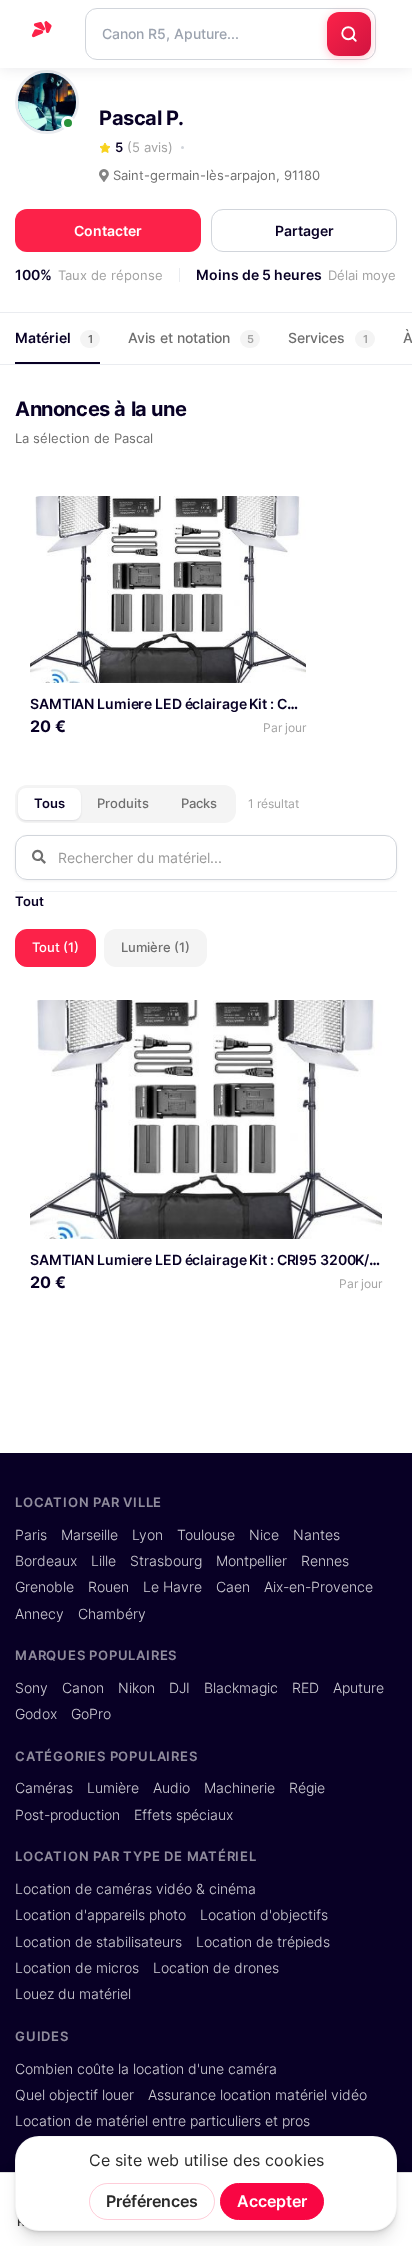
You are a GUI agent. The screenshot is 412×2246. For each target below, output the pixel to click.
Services (328, 337)
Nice (264, 1535)
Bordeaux (46, 1561)
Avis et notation (191, 337)
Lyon (147, 1535)
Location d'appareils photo (100, 1915)
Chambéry (112, 1614)
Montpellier (251, 1561)
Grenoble (44, 1587)
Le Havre (172, 1587)
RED (305, 1688)
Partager (304, 230)
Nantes (316, 1535)
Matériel (54, 337)
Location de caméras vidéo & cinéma (135, 1889)
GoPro (91, 1714)
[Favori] (282, 518)
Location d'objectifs (264, 1915)
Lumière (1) (155, 947)
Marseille (89, 1535)
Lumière (113, 1788)
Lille (103, 1561)
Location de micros (77, 1968)
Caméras (44, 1788)
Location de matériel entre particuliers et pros (162, 2121)
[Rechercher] (349, 34)
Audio (171, 1788)
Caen (233, 1587)
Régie (307, 1788)
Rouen (108, 1587)
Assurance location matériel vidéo (257, 2095)
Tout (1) (55, 947)
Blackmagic (241, 1688)
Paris (31, 1535)
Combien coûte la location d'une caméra (146, 2069)
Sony (31, 1688)
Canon (83, 1688)
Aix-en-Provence (318, 1587)
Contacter (108, 230)
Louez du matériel (73, 1994)
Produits (123, 803)
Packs (199, 803)
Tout (29, 901)
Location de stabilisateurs (98, 1942)
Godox (36, 1714)
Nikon (136, 1688)
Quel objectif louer (74, 2095)
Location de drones (216, 1968)
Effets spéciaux (183, 1815)
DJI (179, 1688)
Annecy (39, 1614)
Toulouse (206, 1535)
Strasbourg (166, 1561)
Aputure (358, 1688)
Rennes (325, 1561)
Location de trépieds (263, 1942)
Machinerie (239, 1788)
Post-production (67, 1815)
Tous (49, 803)
